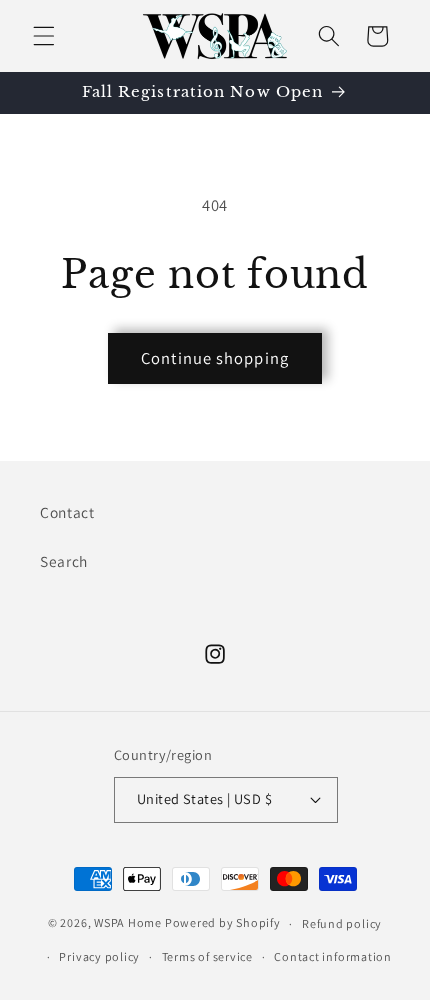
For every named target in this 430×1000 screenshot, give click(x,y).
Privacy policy (99, 956)
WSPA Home (128, 923)
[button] (44, 36)
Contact (67, 512)
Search (64, 561)
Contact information (333, 956)
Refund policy (342, 923)
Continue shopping (215, 358)
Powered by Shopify (223, 923)
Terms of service (207, 956)
